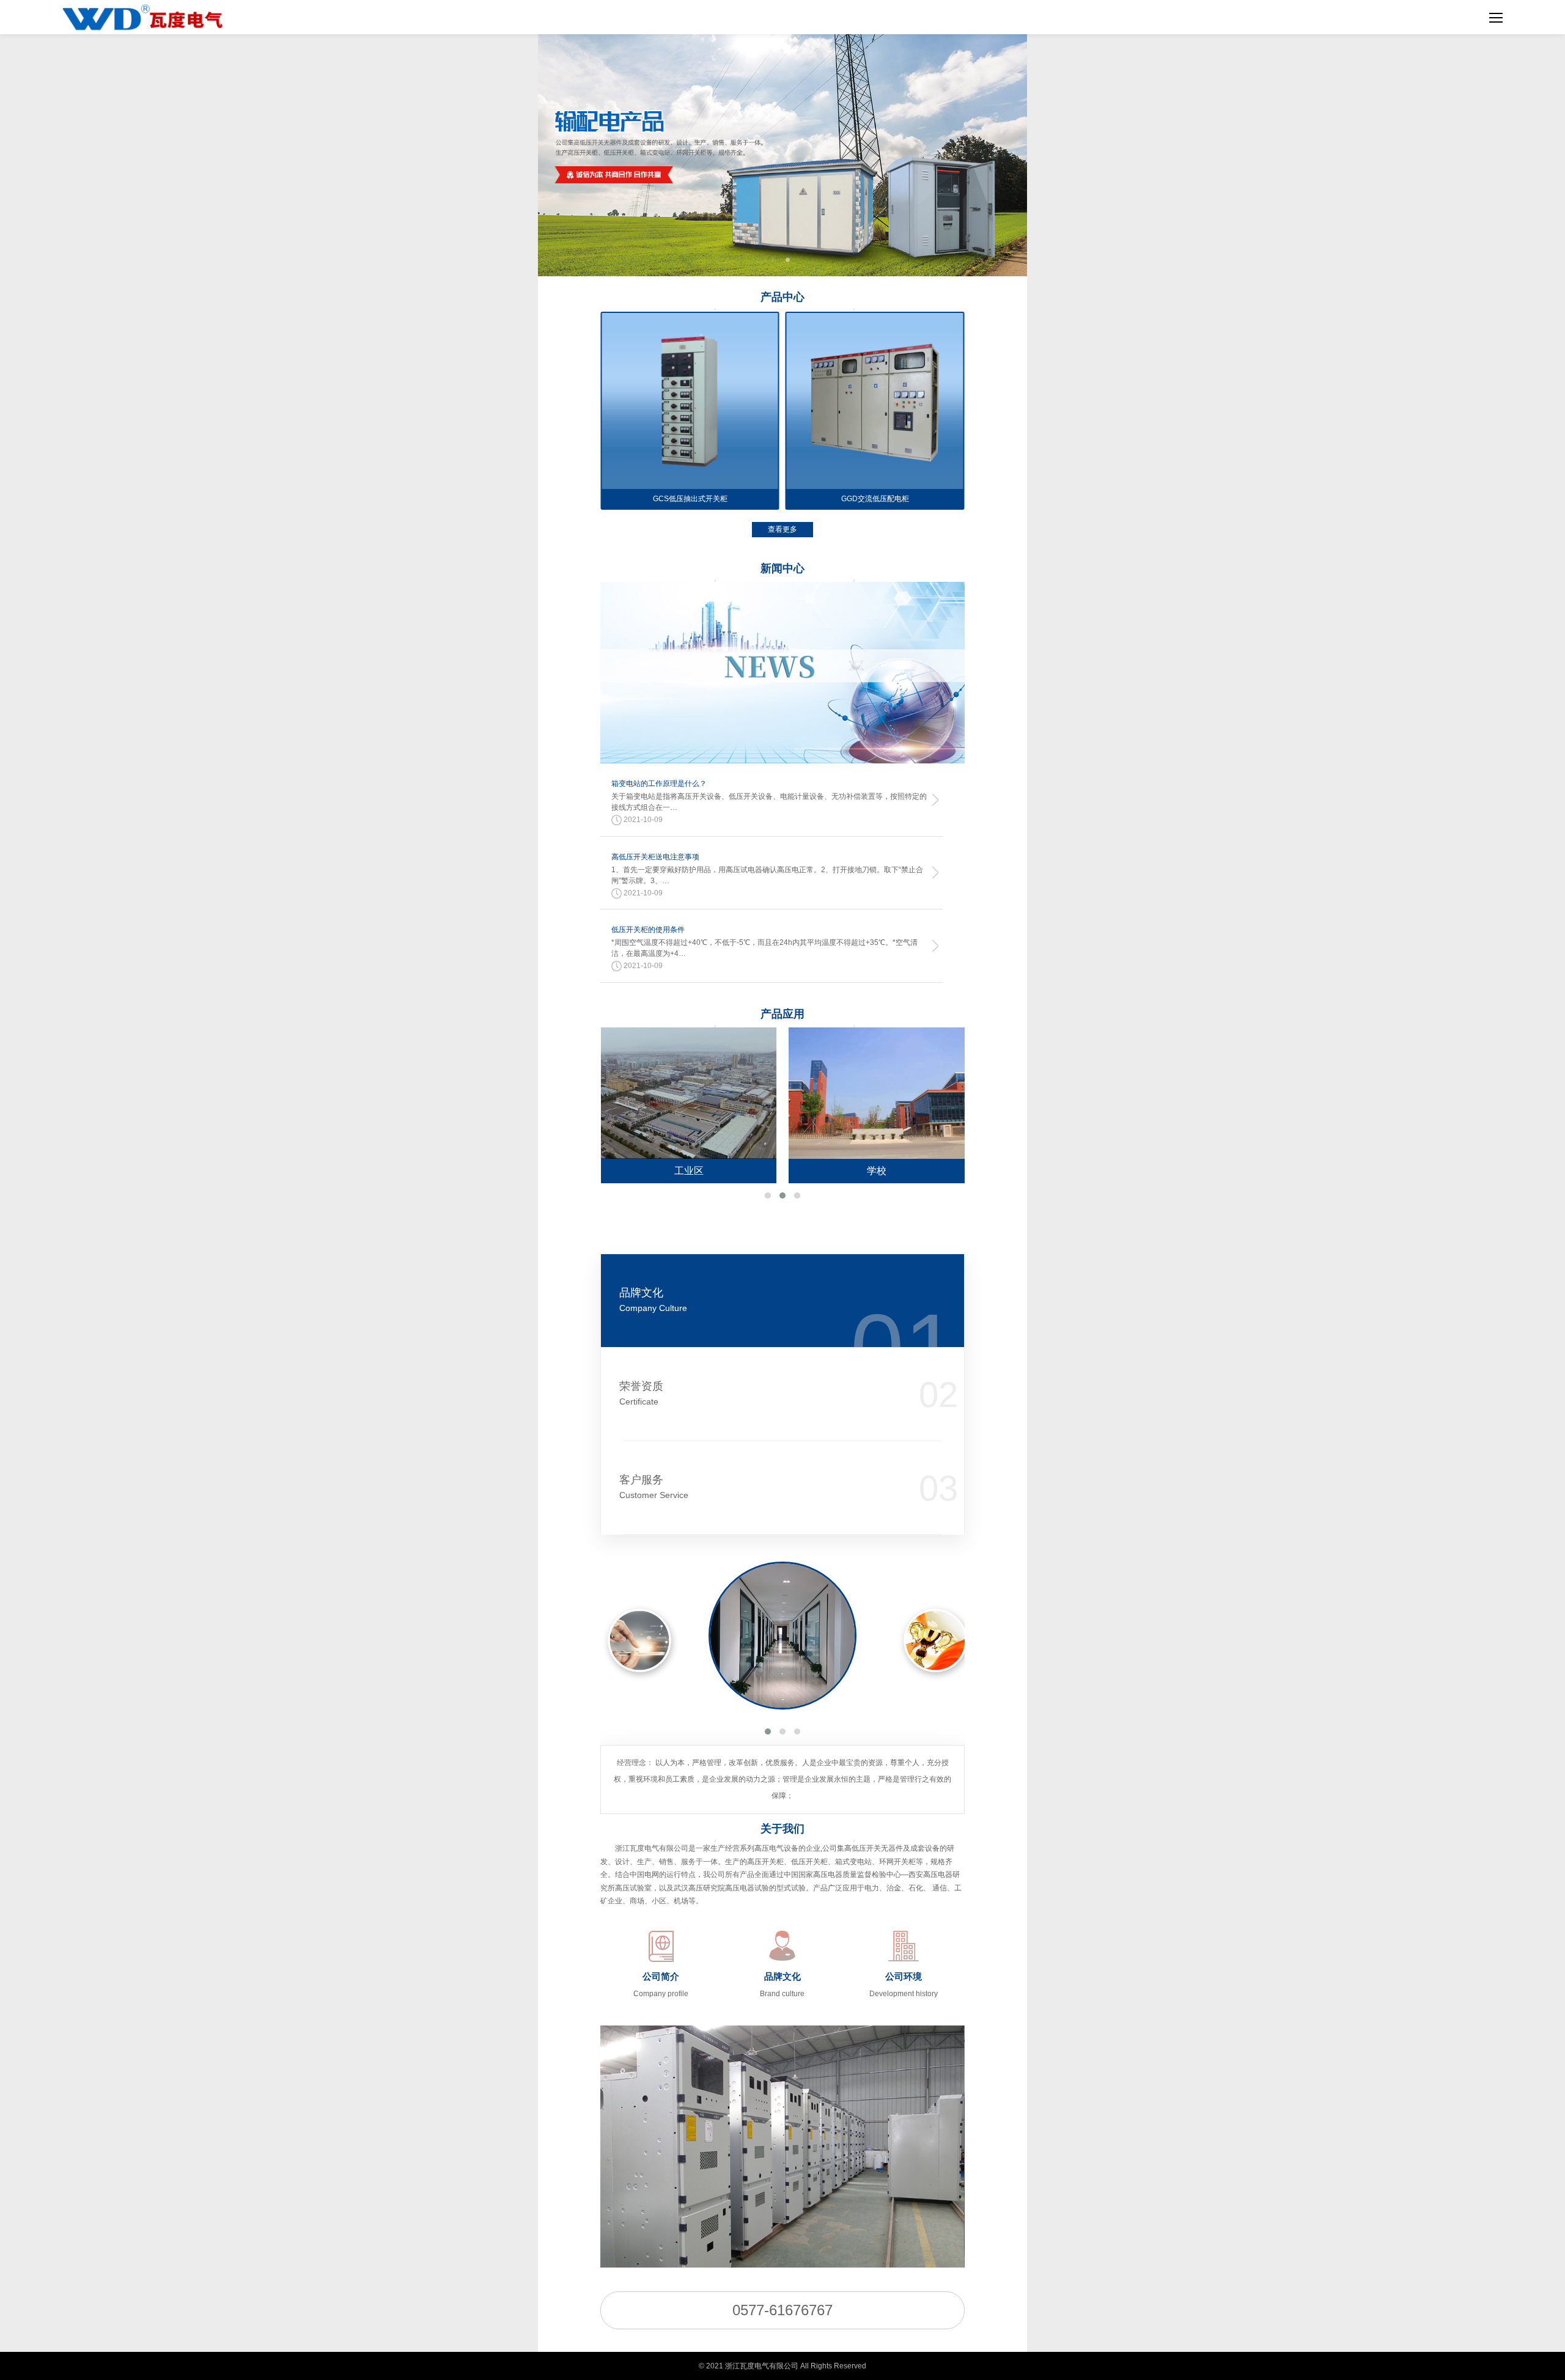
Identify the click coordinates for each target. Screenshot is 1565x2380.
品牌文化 (653, 1300)
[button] (768, 1196)
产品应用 (782, 1014)
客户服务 (654, 1487)
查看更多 (782, 529)
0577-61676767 (782, 2310)
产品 (782, 297)
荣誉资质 (641, 1393)
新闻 (782, 568)
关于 (782, 1829)
